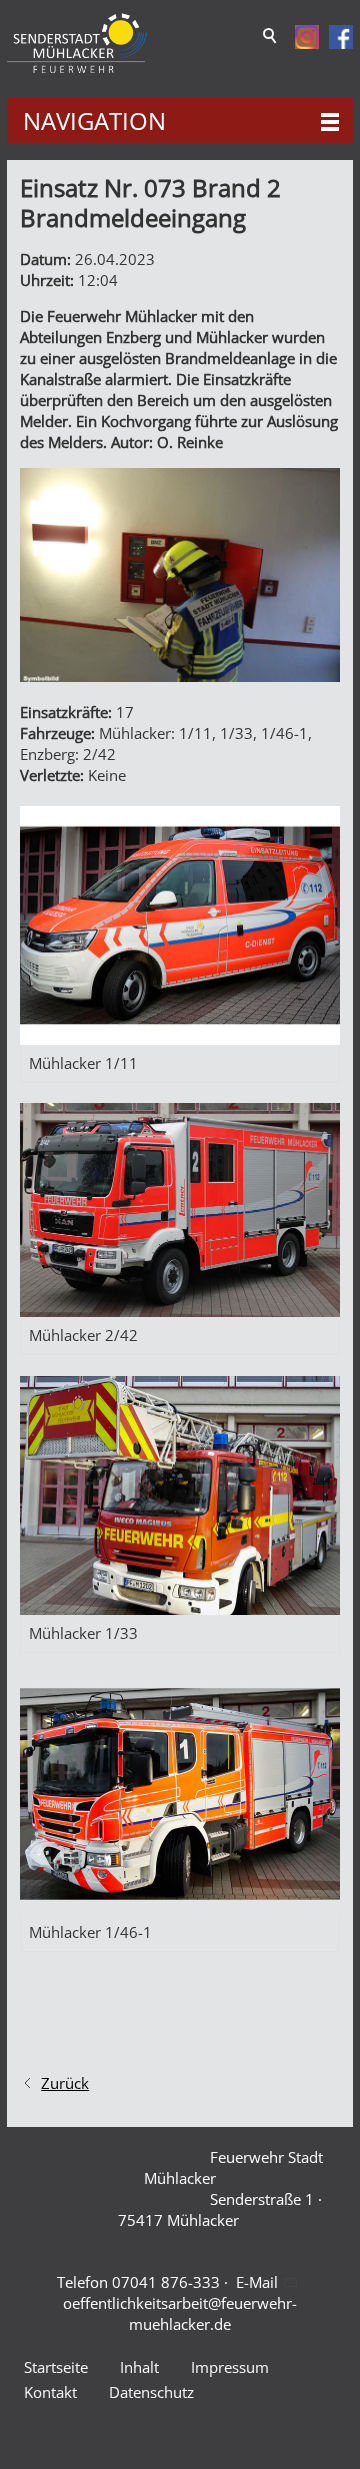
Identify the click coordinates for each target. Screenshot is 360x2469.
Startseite (56, 2367)
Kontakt (50, 2392)
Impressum (230, 2367)
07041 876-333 (166, 2282)
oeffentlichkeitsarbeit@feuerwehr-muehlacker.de (180, 2313)
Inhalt (139, 2367)
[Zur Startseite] (77, 43)
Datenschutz (151, 2392)
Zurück (65, 2083)
